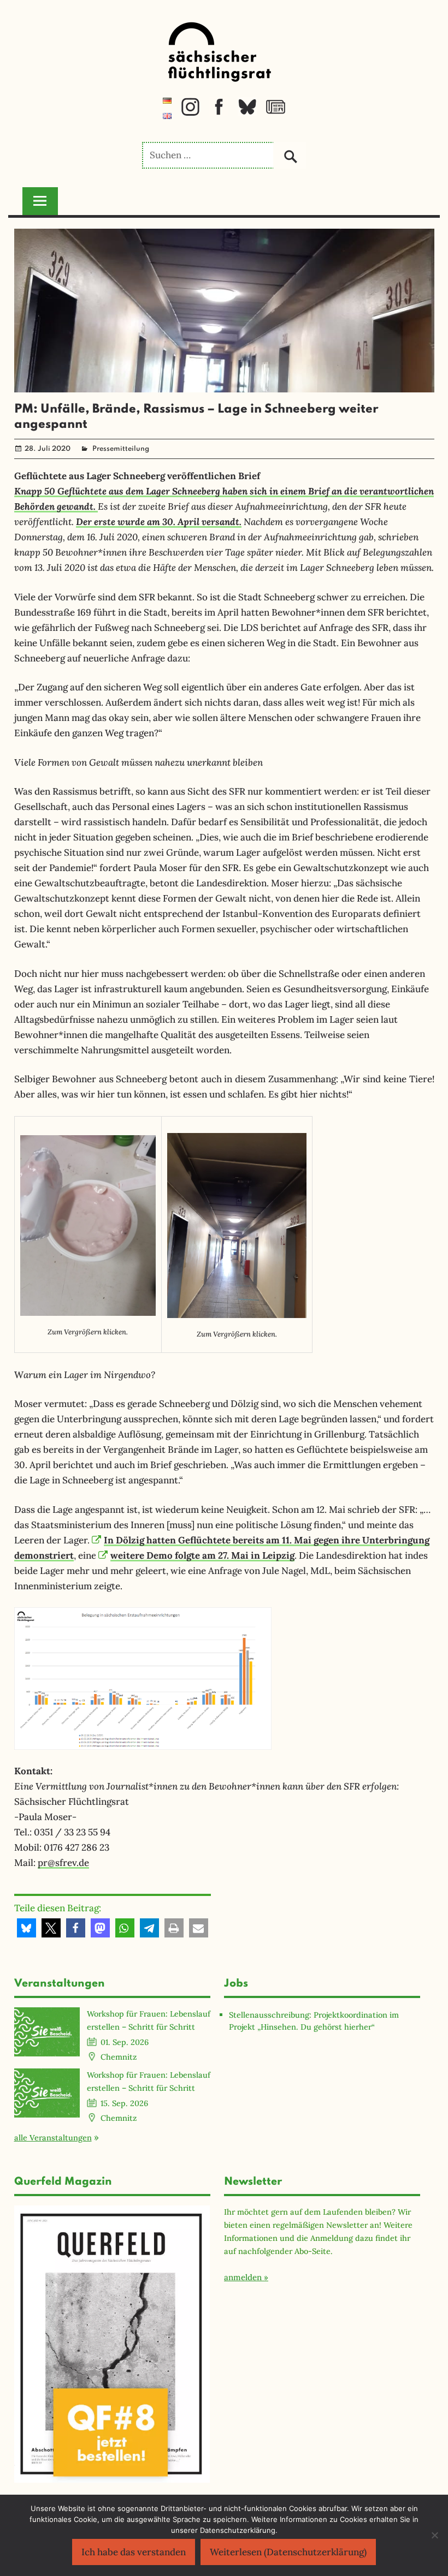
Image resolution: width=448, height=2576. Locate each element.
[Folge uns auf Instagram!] (190, 113)
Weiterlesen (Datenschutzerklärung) (288, 2552)
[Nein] (434, 2535)
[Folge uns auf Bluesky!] (247, 113)
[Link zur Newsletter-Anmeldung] (276, 113)
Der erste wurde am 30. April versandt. (159, 521)
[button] (26, 1928)
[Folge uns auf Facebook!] (219, 113)
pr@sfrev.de (63, 1863)
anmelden (243, 2277)
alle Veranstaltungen (53, 2137)
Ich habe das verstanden (134, 2552)
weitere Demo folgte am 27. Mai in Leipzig (202, 1555)
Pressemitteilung (121, 449)
